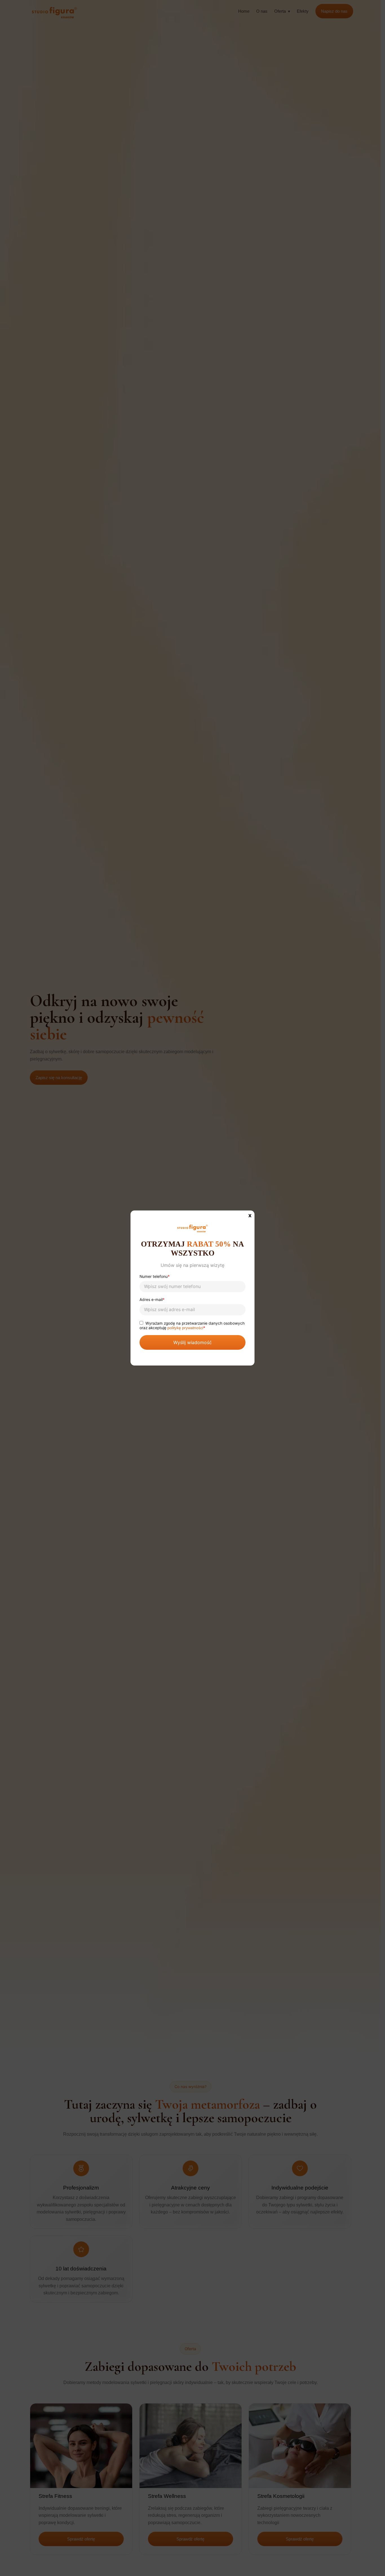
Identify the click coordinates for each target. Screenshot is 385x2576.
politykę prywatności (185, 1328)
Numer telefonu (155, 1277)
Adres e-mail (152, 1300)
